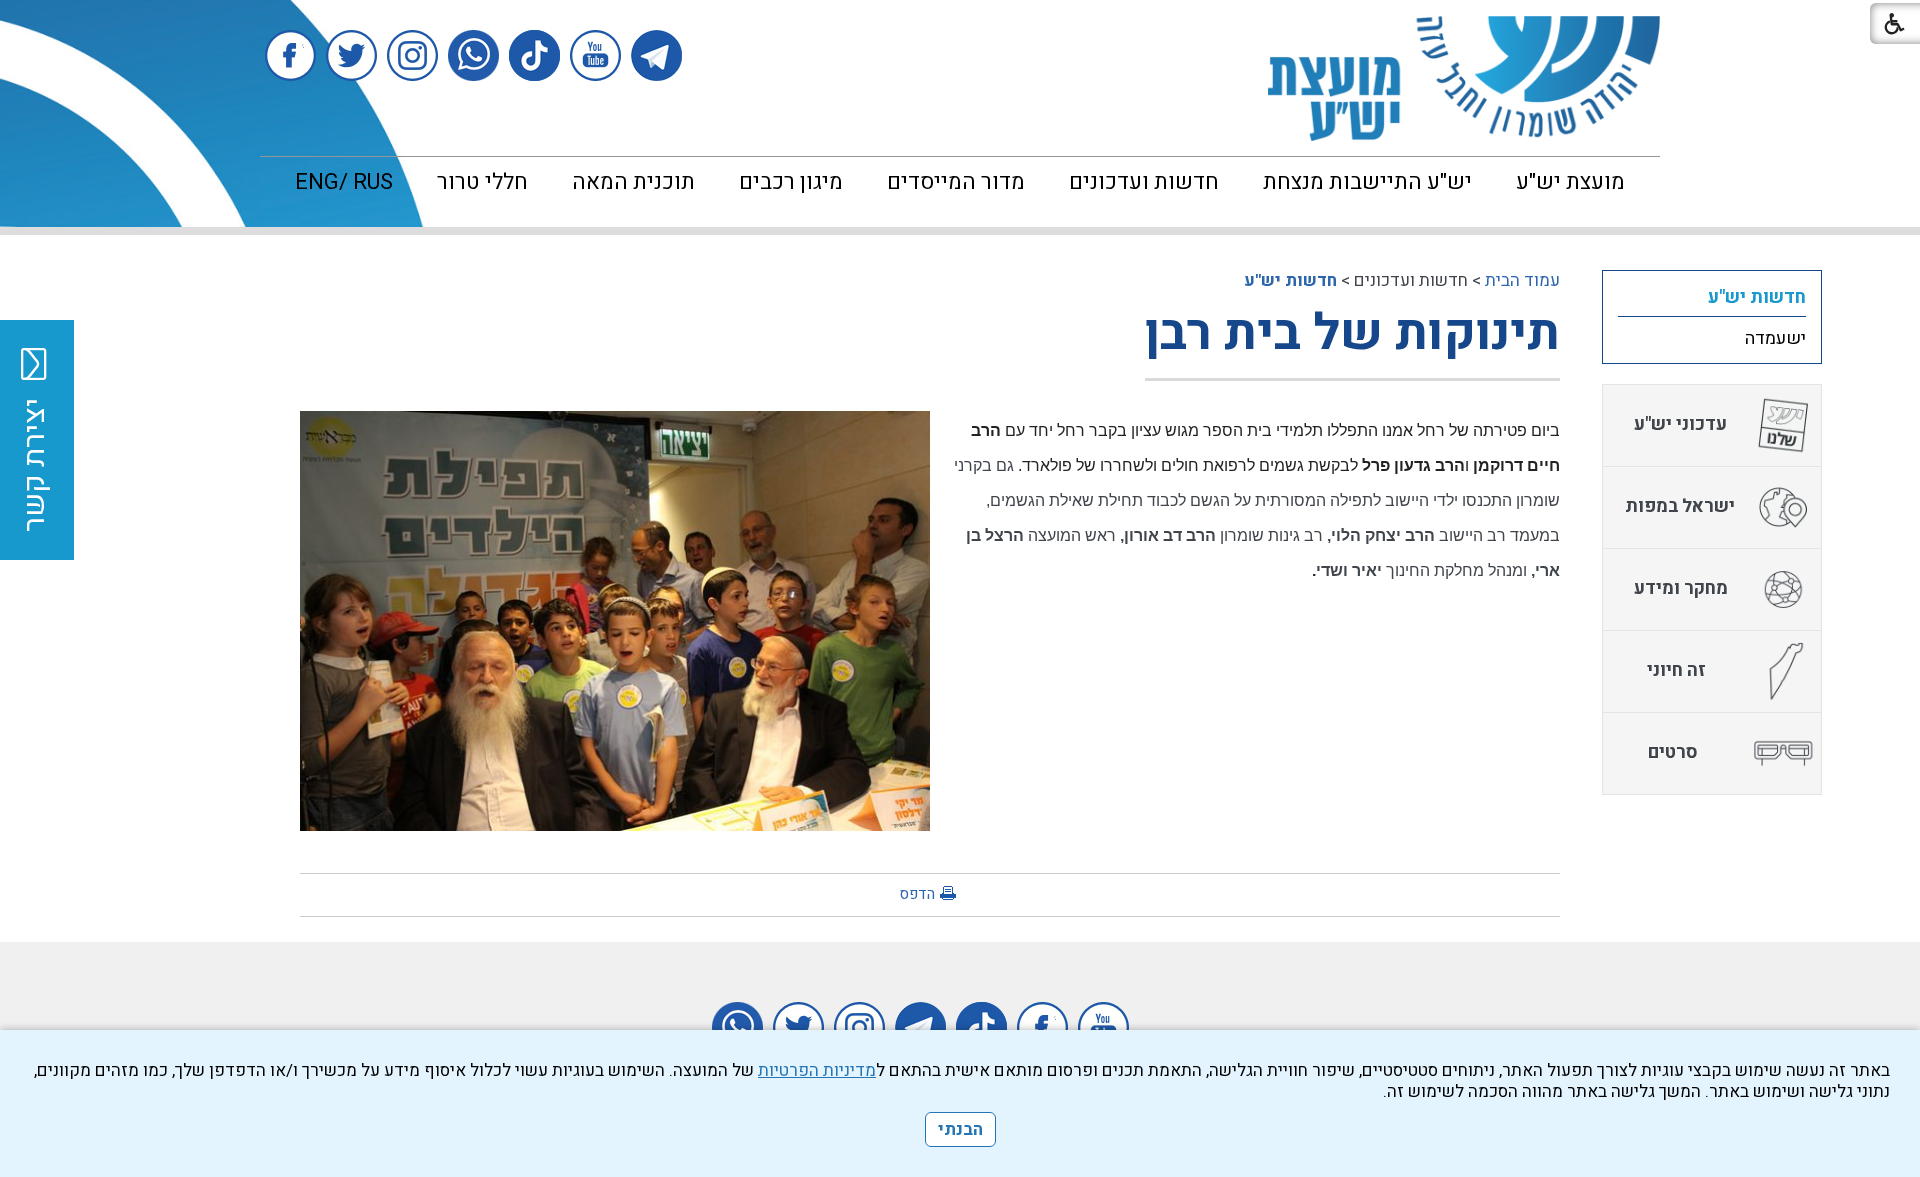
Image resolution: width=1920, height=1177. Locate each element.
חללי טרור (482, 182)
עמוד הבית (1522, 280)
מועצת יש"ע (1570, 182)
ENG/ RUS (344, 182)
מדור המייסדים (956, 182)
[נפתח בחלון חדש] (656, 55)
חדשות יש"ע (1290, 280)
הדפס (917, 894)
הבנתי (960, 1129)
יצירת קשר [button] (35, 465)
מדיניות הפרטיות (817, 1070)
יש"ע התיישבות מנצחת (1367, 182)
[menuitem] (1570, 182)
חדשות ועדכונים (1144, 182)
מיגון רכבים (791, 182)
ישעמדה (1775, 338)
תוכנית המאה (633, 182)
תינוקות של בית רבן (1352, 333)
